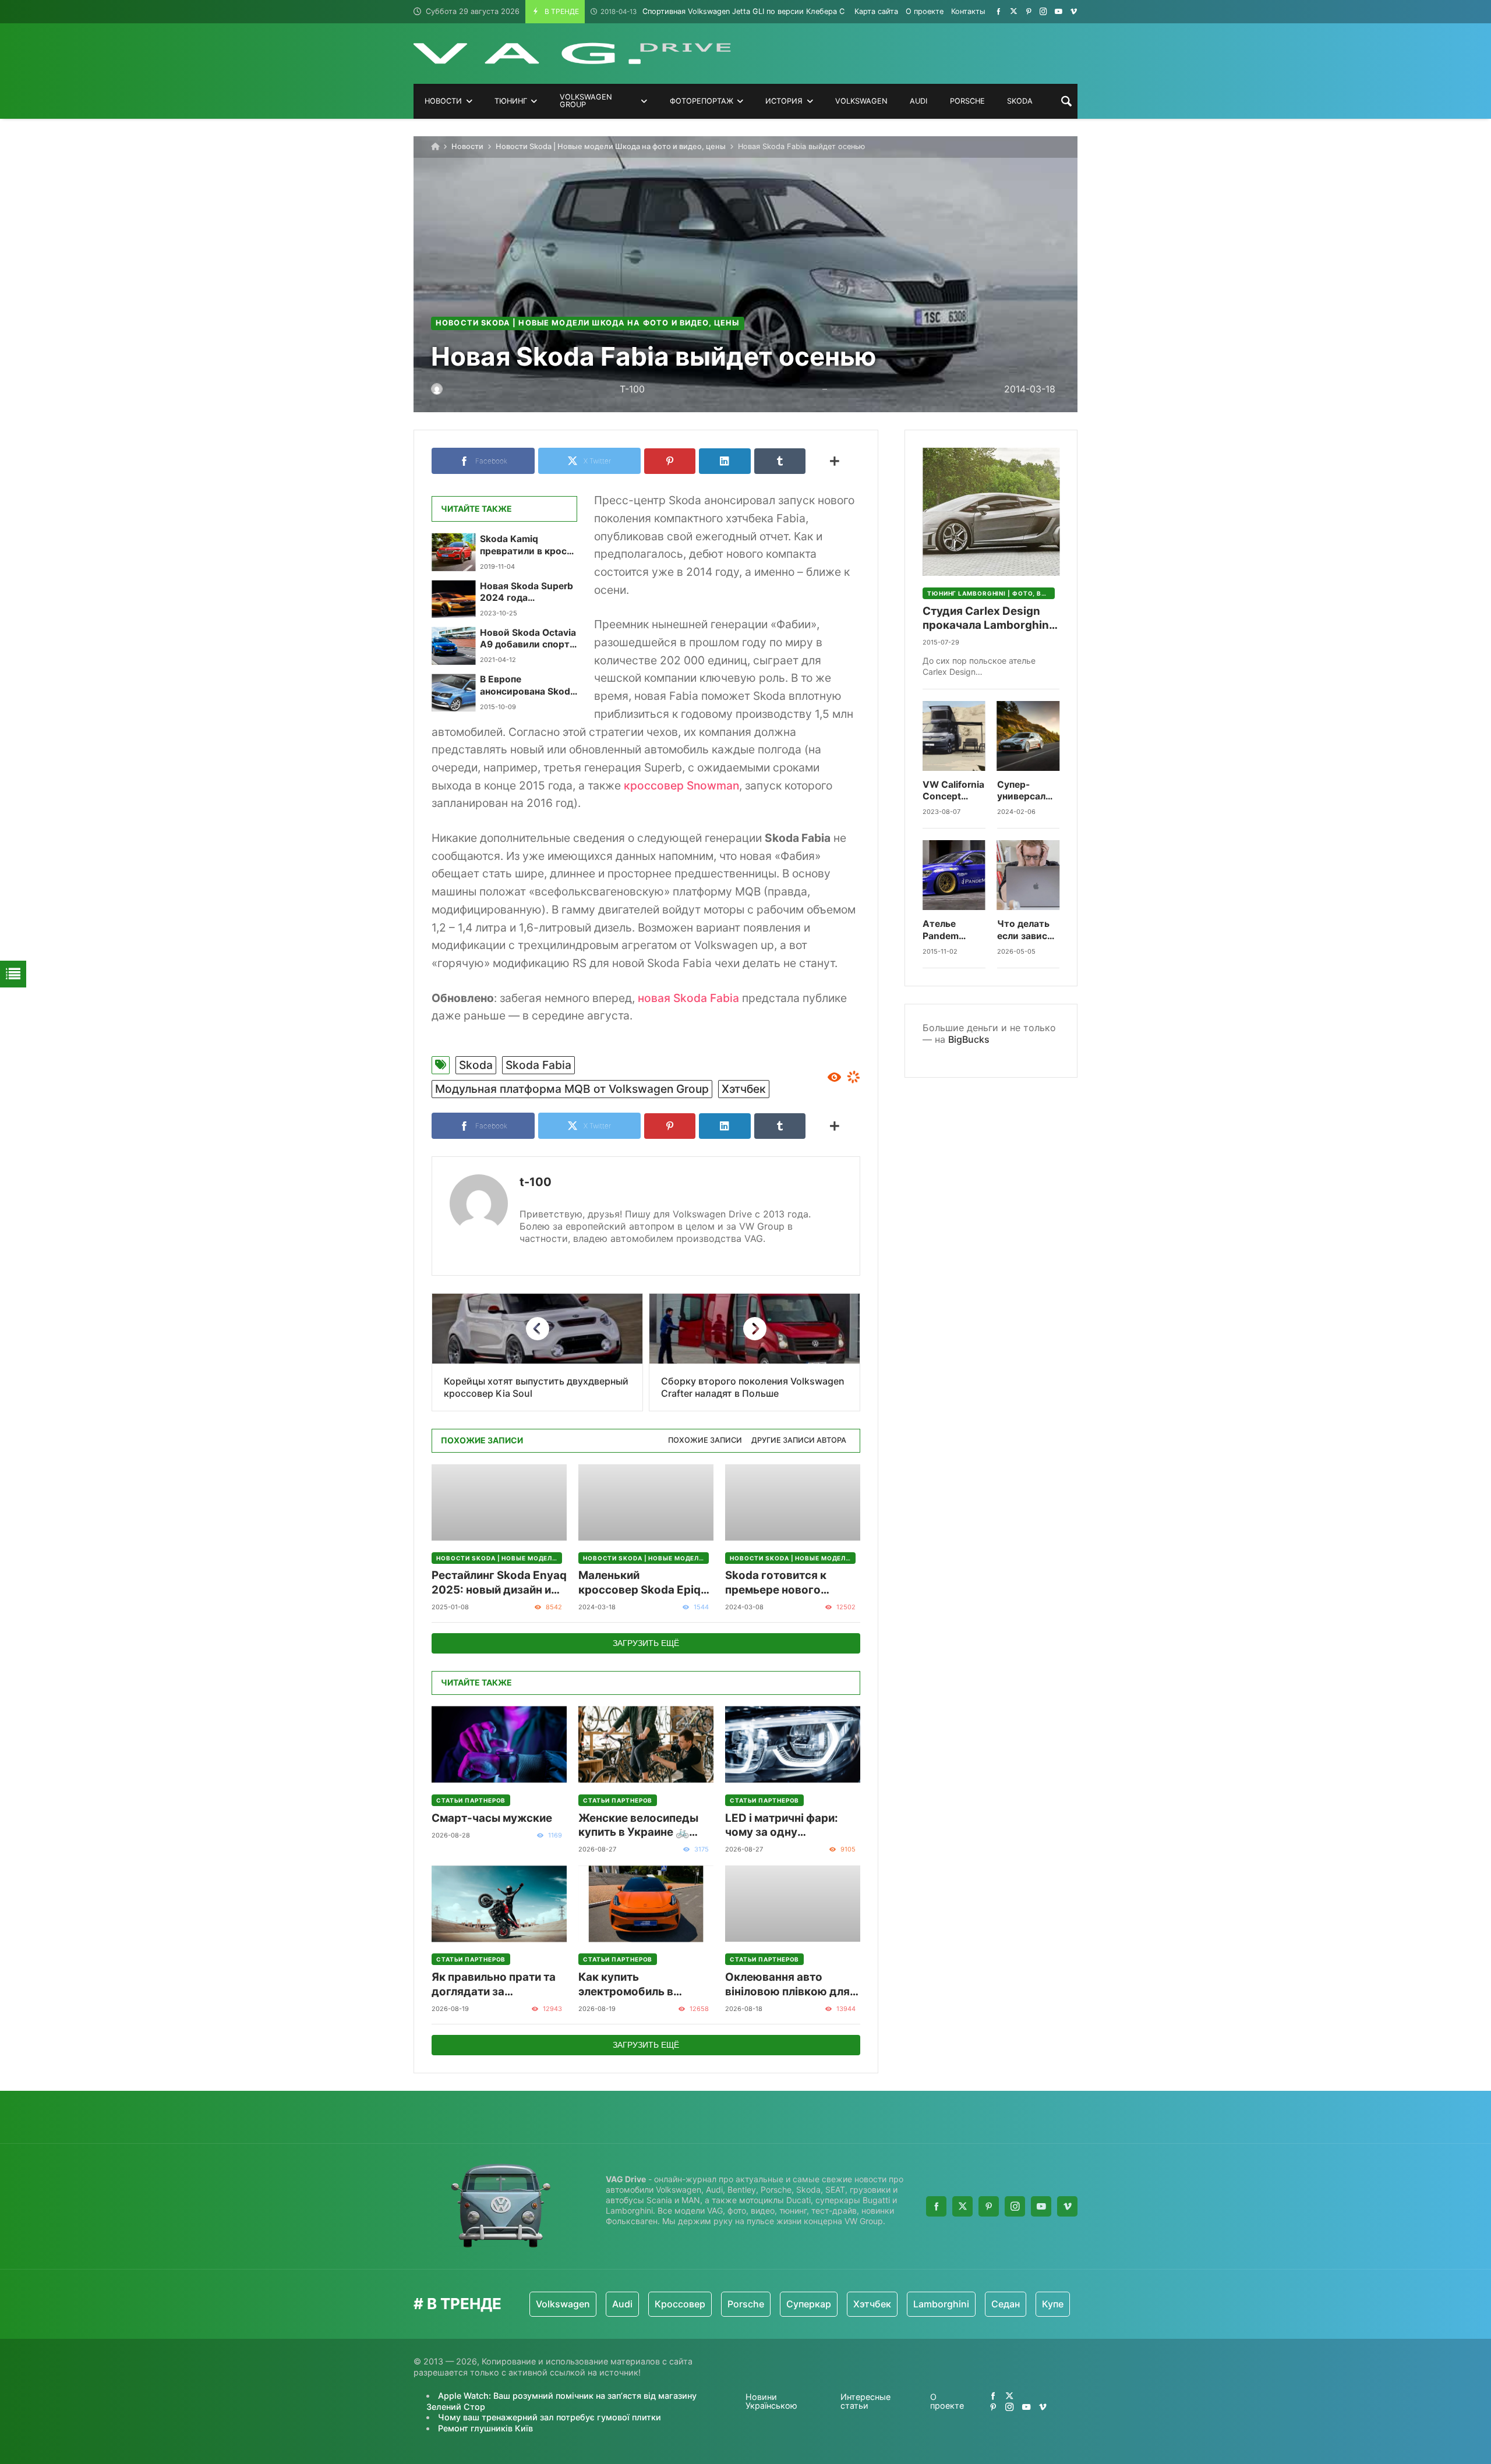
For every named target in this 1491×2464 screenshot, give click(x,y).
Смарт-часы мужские (492, 1818)
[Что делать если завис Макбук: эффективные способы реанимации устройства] (1029, 875)
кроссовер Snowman (681, 785)
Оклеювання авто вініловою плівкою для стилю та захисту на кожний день (787, 1985)
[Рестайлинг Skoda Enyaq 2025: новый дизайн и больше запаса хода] (499, 1502)
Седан (922, 2304)
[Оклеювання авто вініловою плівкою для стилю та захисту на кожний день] (793, 1904)
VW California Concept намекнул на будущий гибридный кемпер (953, 791)
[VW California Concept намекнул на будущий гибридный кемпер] (954, 736)
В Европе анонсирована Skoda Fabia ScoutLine (528, 686)
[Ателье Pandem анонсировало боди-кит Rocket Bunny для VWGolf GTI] (954, 875)
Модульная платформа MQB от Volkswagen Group (572, 1089)
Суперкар (725, 2304)
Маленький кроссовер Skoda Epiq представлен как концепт (639, 1583)
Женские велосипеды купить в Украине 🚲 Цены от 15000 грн (638, 1826)
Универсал (1076, 2304)
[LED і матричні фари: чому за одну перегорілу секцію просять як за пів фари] (793, 1745)
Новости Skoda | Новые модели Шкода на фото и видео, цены (611, 146)
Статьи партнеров (471, 1800)
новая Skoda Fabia (688, 998)
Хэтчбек (744, 1089)
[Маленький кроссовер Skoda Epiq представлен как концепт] (646, 1502)
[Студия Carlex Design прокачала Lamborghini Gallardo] (991, 512)
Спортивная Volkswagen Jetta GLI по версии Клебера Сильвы (734, 11)
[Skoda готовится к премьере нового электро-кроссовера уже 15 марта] (793, 1502)
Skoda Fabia (538, 1065)
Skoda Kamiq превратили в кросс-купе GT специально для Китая (528, 545)
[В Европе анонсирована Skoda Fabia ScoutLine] (453, 692)
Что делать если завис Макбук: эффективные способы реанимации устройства (1029, 930)
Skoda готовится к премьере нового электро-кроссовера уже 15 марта (783, 1583)
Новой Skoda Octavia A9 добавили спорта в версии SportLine (528, 639)
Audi (538, 2304)
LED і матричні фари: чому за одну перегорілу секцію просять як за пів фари (787, 1826)
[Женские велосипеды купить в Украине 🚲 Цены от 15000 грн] (646, 1745)
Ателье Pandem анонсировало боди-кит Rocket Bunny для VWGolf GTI (954, 930)
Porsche (662, 2304)
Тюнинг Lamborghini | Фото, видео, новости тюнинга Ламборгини (991, 593)
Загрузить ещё (646, 1643)
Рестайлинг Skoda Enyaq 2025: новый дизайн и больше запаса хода (499, 1583)
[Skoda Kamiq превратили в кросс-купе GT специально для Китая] (453, 552)
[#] (999, 11)
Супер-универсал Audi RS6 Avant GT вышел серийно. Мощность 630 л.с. (1022, 791)
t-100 (536, 1182)
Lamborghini (857, 2304)
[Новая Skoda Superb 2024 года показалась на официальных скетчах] (453, 599)
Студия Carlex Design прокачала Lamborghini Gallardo (987, 619)
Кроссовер (596, 2304)
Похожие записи (705, 1440)
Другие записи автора (799, 1440)
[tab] (705, 1441)
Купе (969, 2304)
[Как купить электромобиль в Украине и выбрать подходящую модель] (646, 1904)
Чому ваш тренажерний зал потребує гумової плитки (550, 2417)
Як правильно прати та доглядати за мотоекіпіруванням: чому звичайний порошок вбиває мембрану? (494, 1985)
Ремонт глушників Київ (485, 2428)
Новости (467, 146)
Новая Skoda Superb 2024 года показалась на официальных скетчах (527, 592)
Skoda (476, 1065)
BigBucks (969, 1039)
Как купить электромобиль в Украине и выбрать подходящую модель (638, 1985)
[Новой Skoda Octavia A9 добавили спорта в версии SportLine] (453, 646)
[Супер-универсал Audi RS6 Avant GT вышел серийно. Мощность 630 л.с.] (1029, 736)
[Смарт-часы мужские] (499, 1745)
